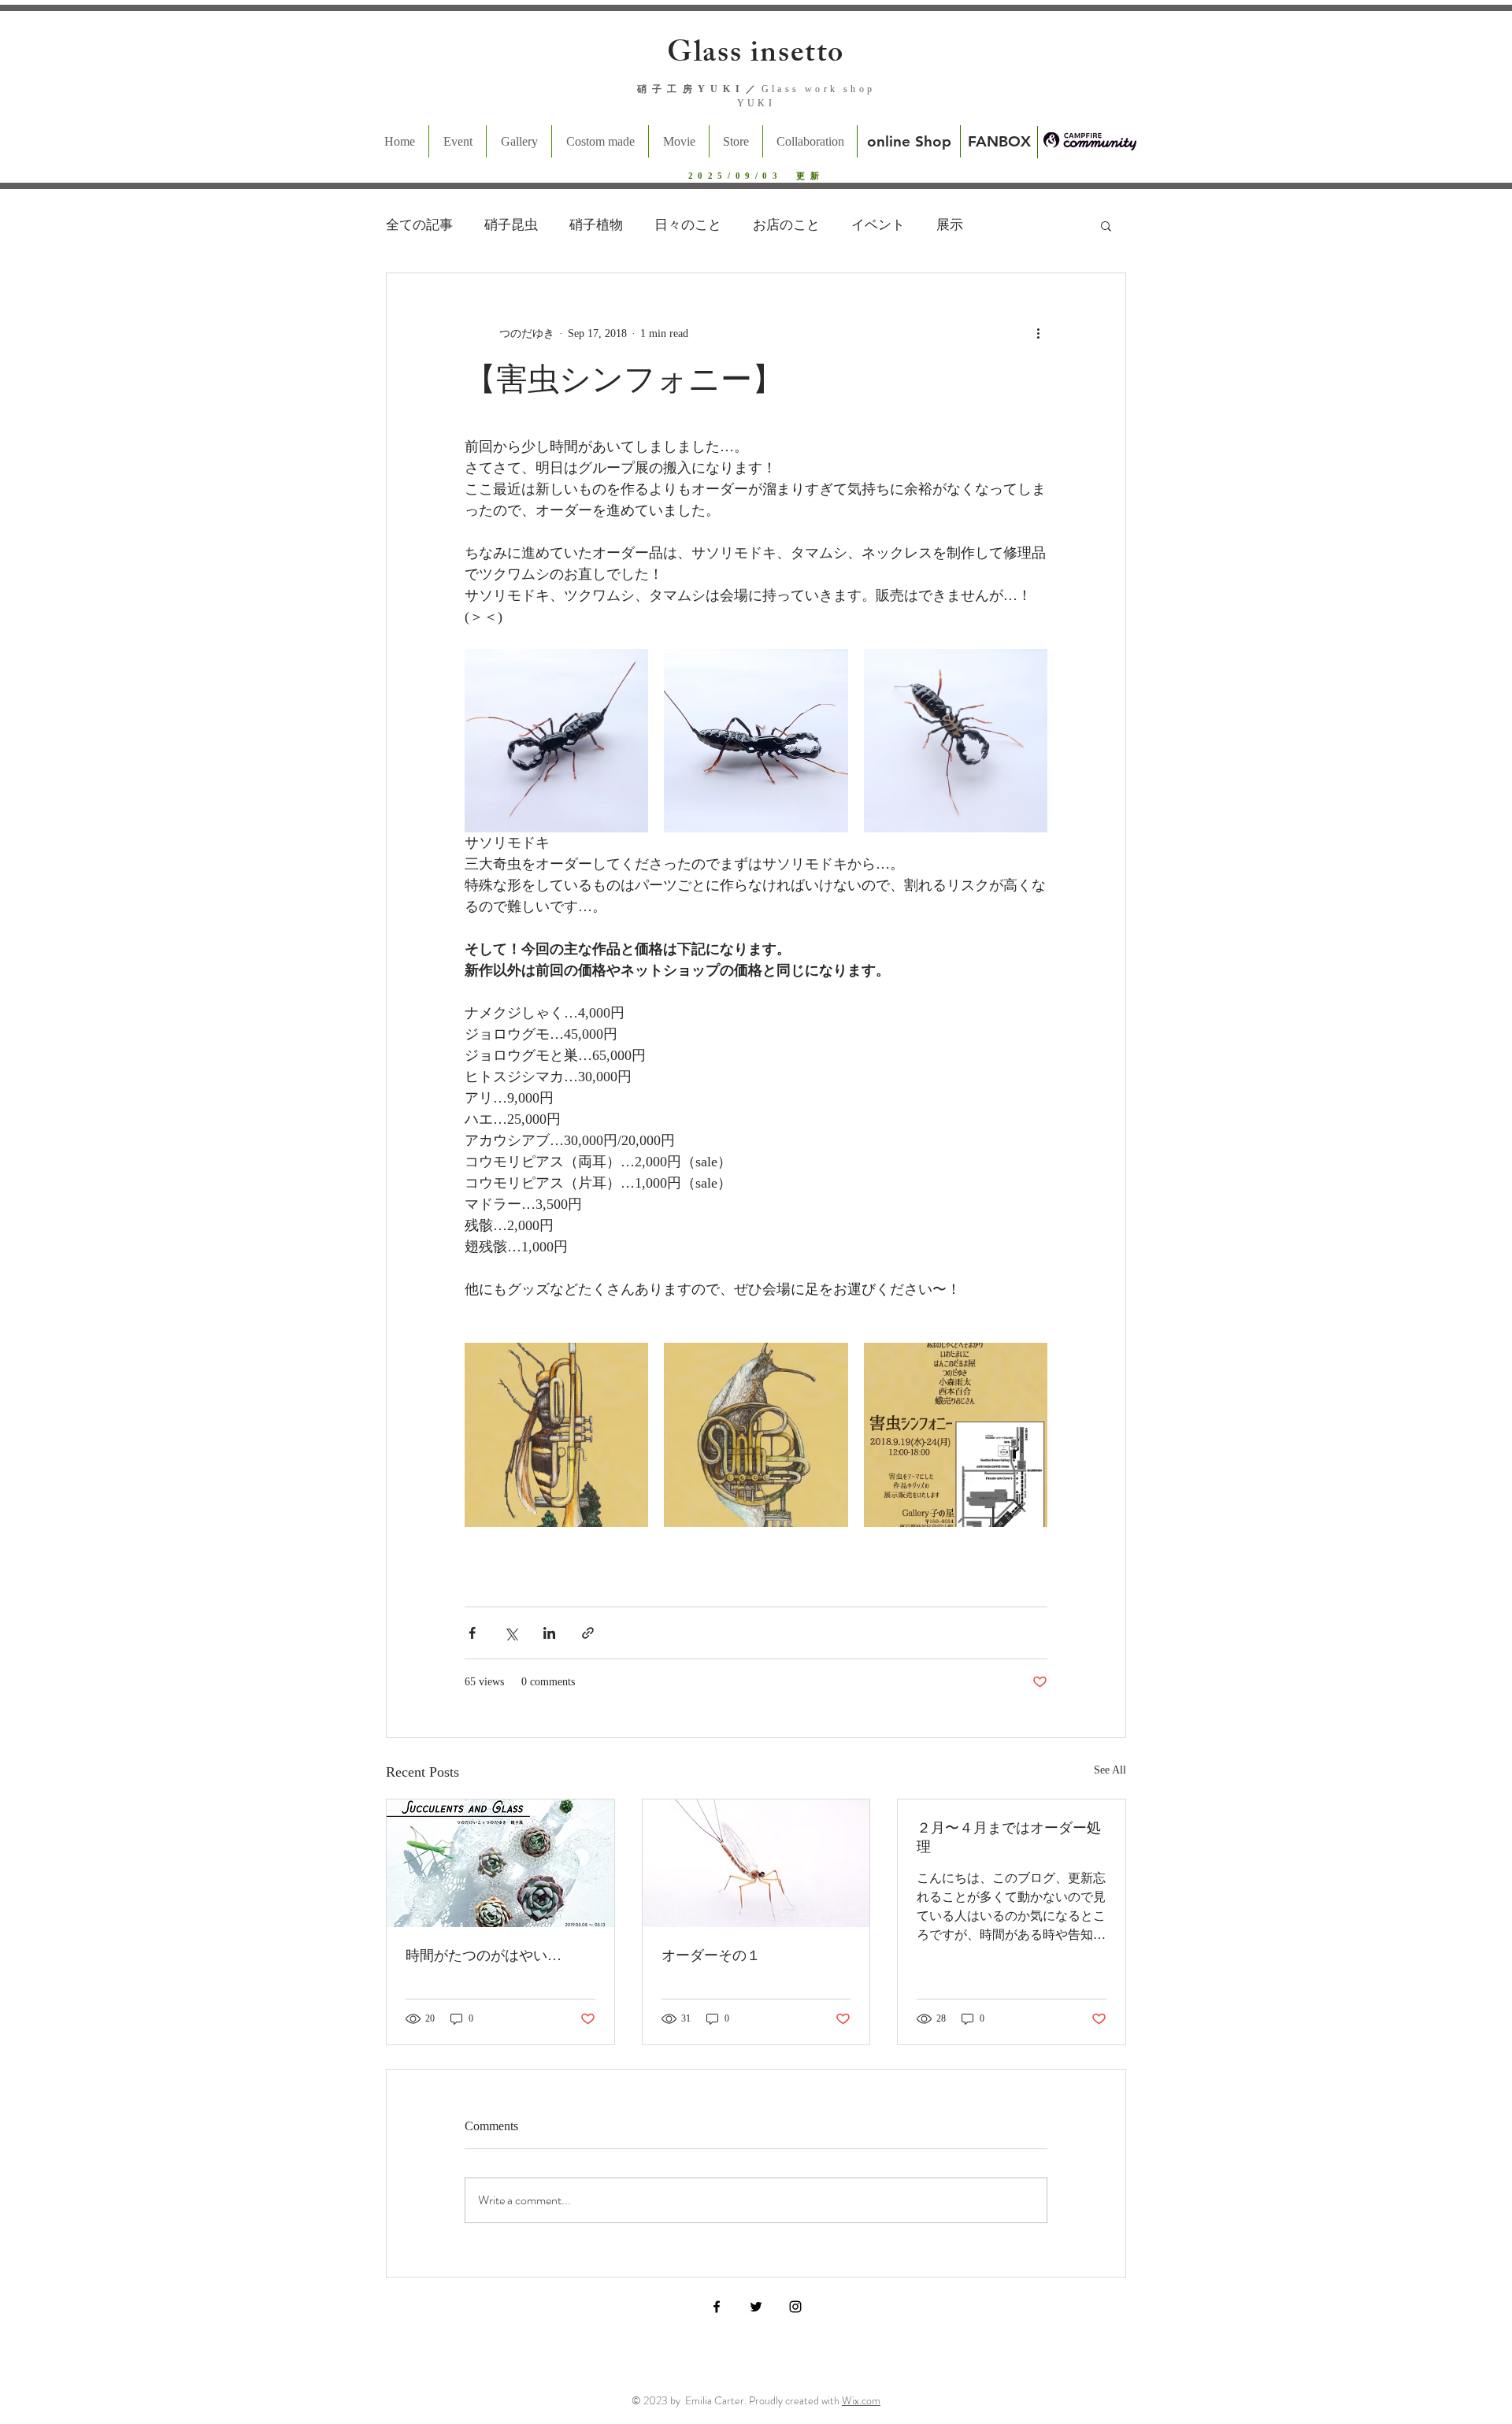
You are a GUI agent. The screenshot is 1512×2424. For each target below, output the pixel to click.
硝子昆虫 (511, 225)
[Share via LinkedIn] (549, 1633)
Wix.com (861, 2400)
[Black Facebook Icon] (717, 2307)
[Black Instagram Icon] (795, 2307)
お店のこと (786, 225)
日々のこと (688, 225)
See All (1110, 1770)
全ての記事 (419, 225)
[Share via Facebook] (472, 1633)
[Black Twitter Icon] (756, 2307)
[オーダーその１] (756, 1863)
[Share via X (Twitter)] (511, 1633)
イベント (878, 225)
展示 (950, 225)
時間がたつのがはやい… (484, 1955)
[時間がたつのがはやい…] (500, 1863)
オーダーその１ (711, 1955)
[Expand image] (556, 741)
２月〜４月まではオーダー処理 (1009, 1837)
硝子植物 (596, 225)
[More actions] (1038, 333)
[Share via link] (588, 1633)
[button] (1106, 225)
